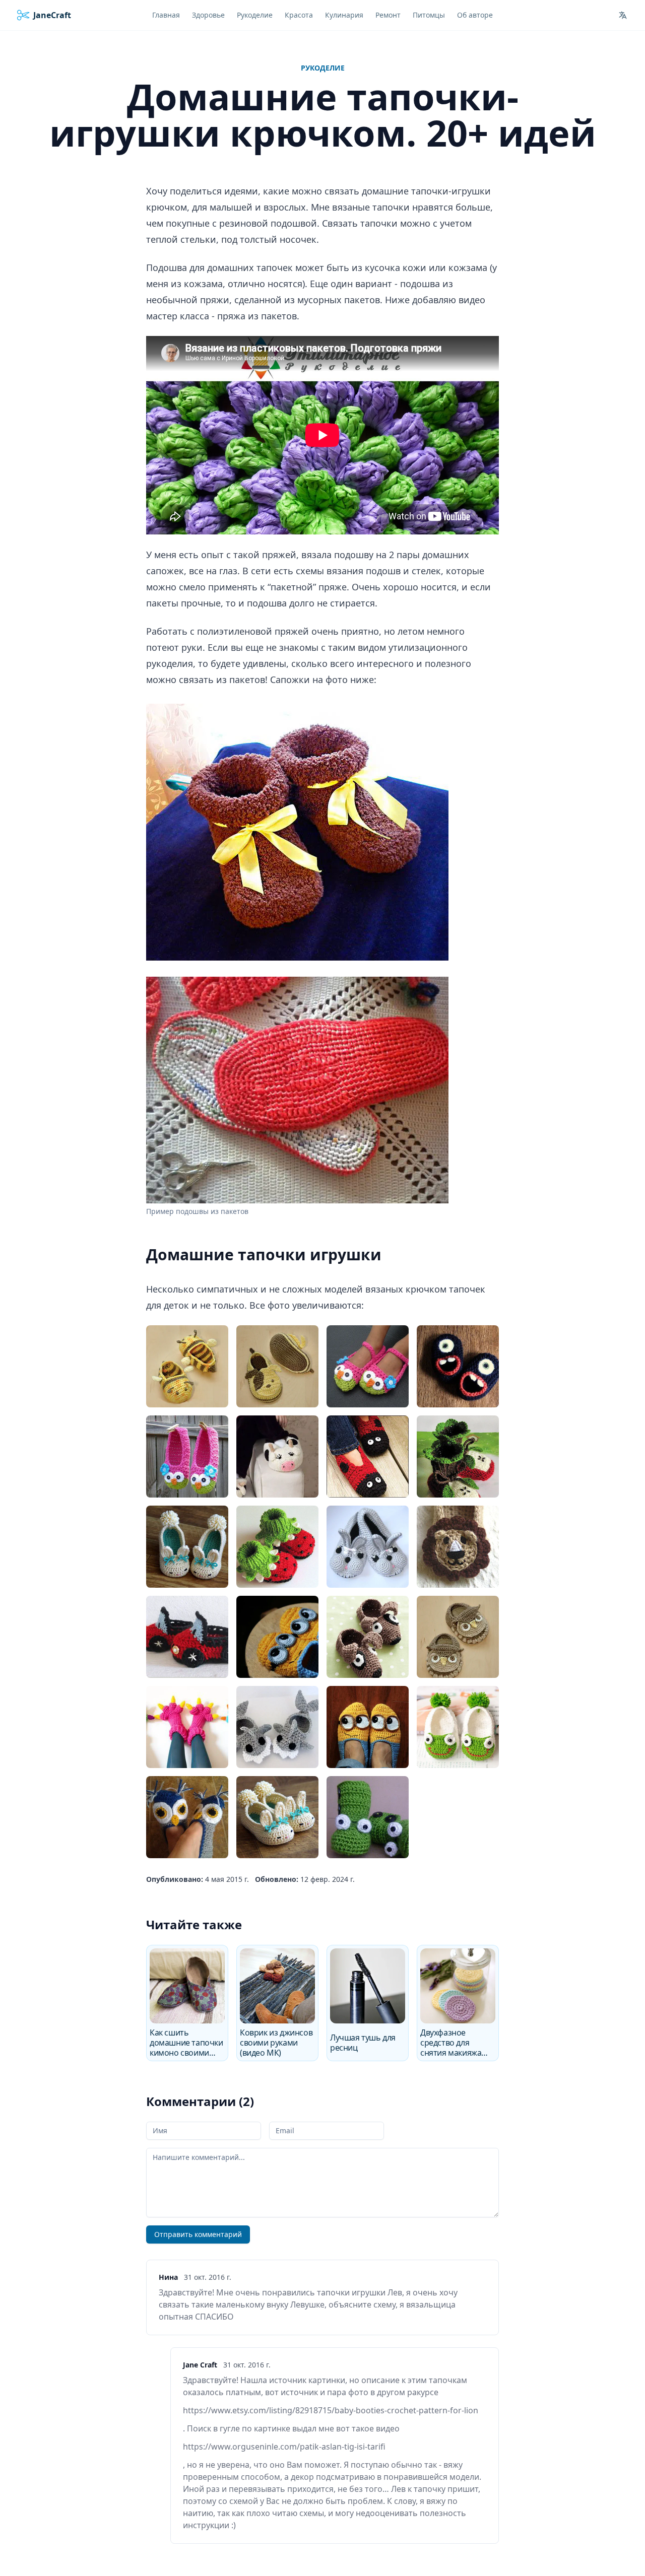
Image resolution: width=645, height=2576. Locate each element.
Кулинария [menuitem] (344, 15)
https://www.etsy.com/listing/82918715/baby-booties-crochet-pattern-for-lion (331, 2410)
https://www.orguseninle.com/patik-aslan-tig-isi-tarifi (284, 2447)
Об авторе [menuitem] (475, 15)
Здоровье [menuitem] (208, 15)
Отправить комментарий (198, 2234)
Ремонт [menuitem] (388, 15)
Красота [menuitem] (299, 15)
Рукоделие (323, 68)
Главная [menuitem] (166, 15)
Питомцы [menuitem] (429, 15)
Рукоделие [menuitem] (255, 15)
